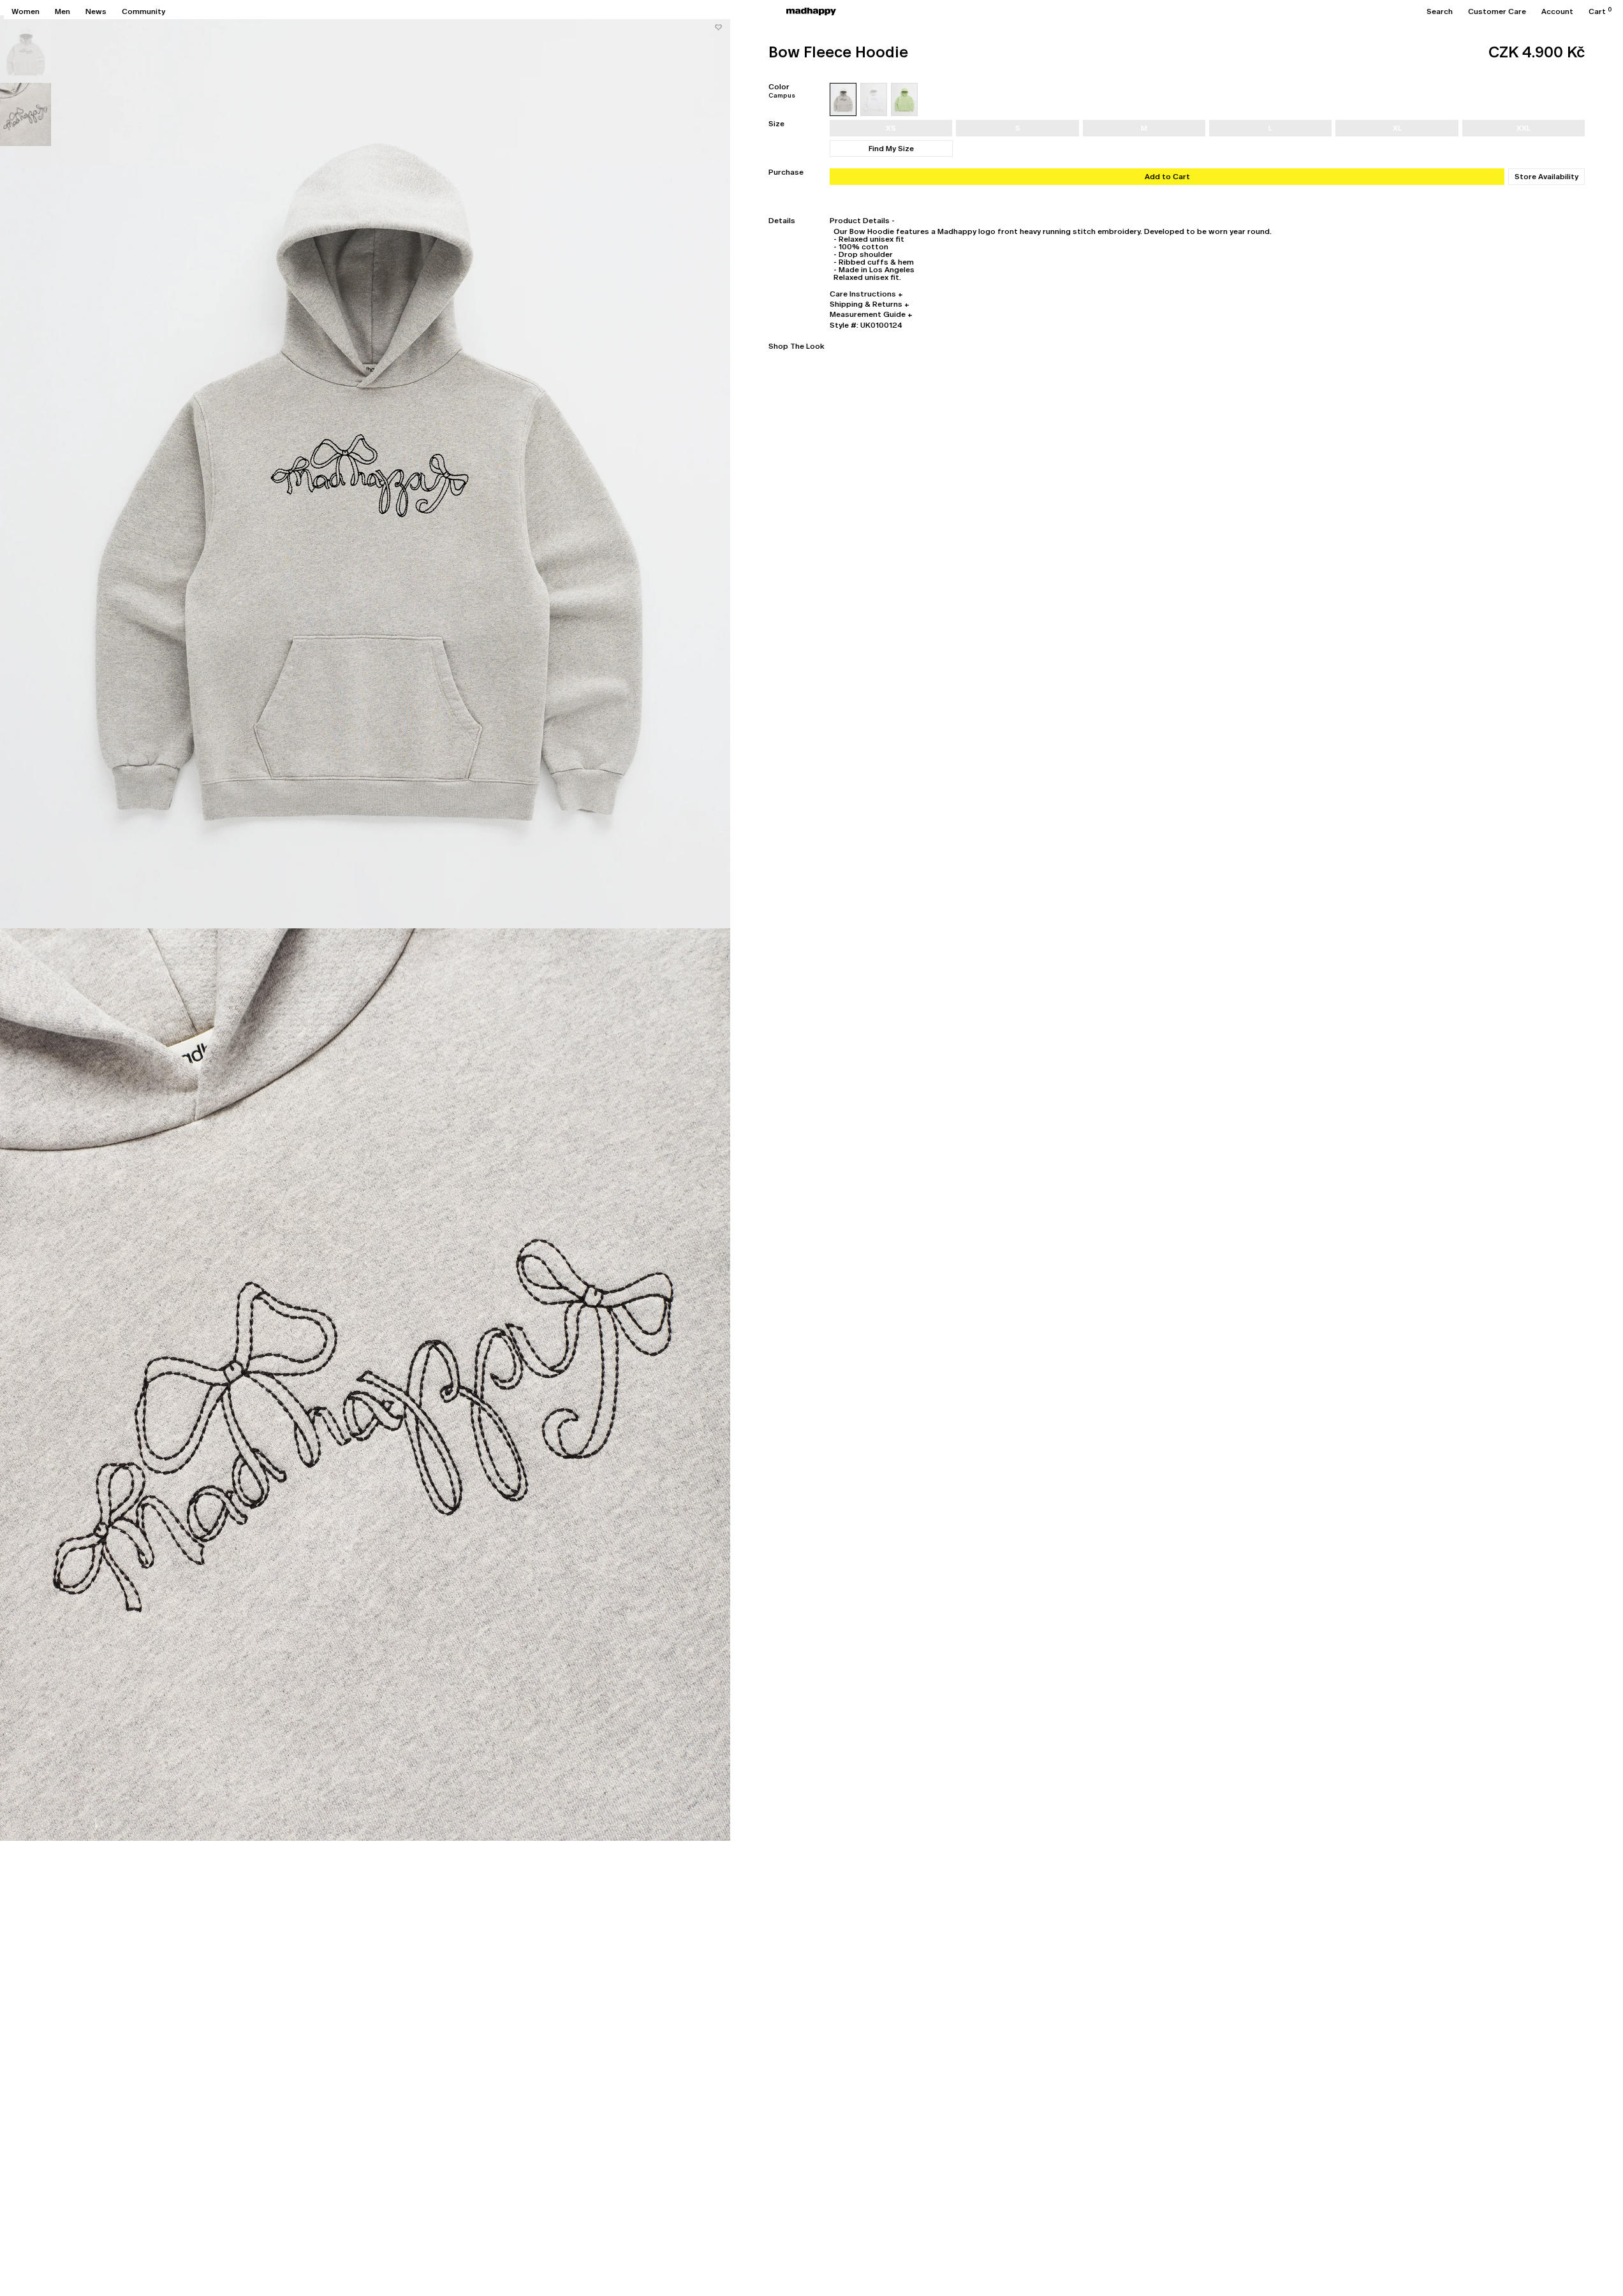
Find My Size (891, 149)
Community (143, 11)
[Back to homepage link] (811, 11)
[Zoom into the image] (365, 472)
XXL (1524, 128)
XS (891, 128)
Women (26, 11)
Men (62, 11)
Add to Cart (1167, 177)
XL (1397, 128)
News (96, 11)
